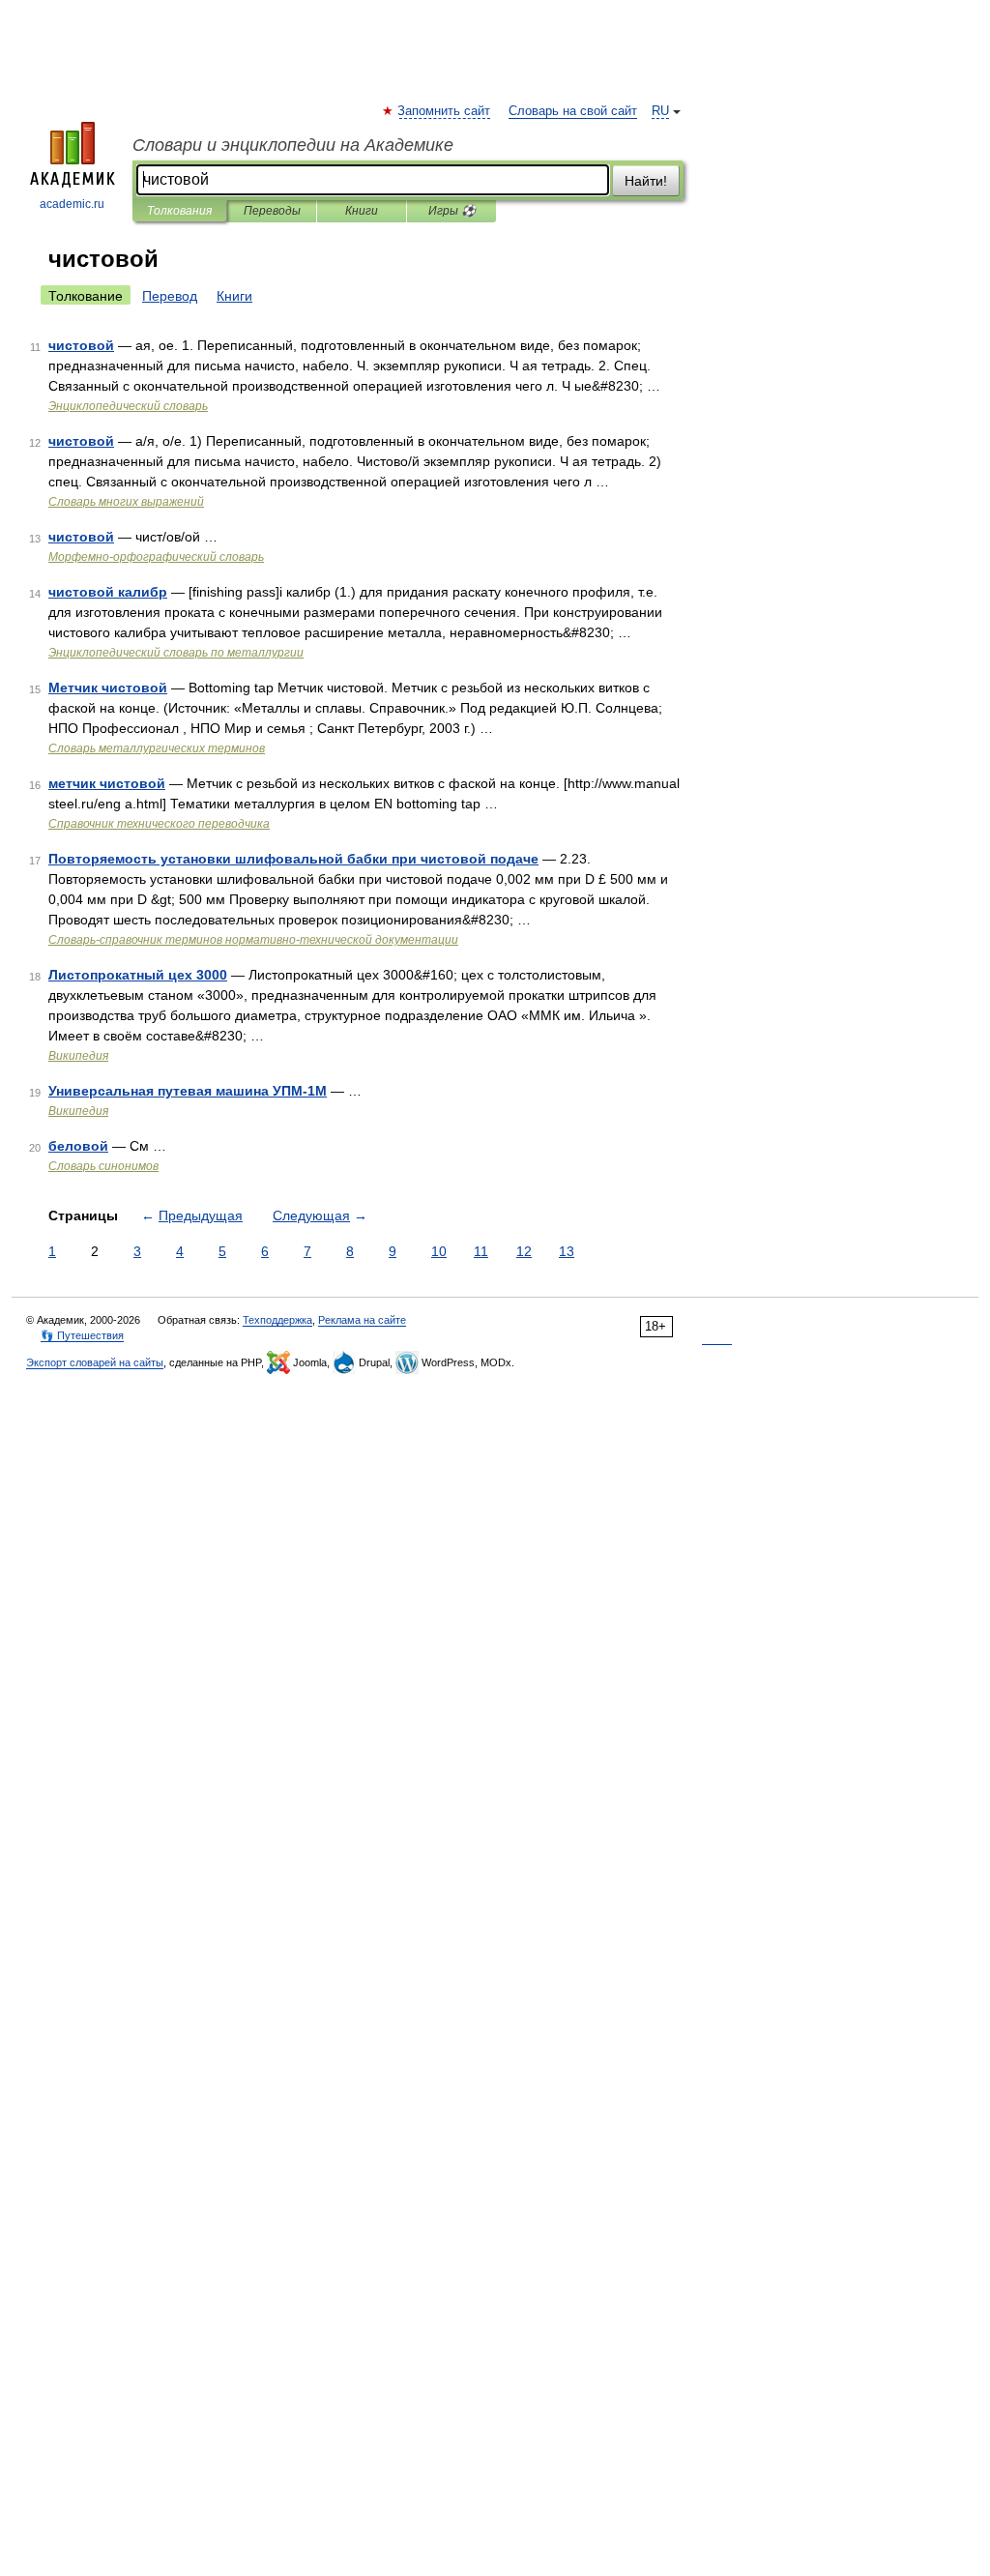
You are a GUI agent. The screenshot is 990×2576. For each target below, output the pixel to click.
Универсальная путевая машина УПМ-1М (188, 1091)
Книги (362, 211)
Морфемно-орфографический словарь (156, 557)
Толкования (179, 211)
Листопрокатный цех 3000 (138, 975)
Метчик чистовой (108, 688)
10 (439, 1251)
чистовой (81, 345)
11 (481, 1251)
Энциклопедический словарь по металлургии (176, 653)
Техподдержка (277, 1320)
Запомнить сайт (445, 111)
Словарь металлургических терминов (157, 748)
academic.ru (72, 204)
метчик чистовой (107, 783)
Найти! (646, 181)
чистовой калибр (108, 592)
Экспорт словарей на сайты (95, 1362)
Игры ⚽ (452, 211)
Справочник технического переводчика (159, 824)
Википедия (78, 1056)
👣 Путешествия (82, 1335)
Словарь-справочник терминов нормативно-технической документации (253, 940)
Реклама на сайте (362, 1320)
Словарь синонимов (103, 1166)
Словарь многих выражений (126, 502)
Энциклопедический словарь (128, 406)
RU (660, 111)
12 (524, 1251)
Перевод (170, 296)
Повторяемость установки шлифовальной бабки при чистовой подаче (293, 859)
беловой (78, 1146)
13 (567, 1251)
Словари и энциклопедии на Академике (293, 145)
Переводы (272, 211)
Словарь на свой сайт (573, 111)
